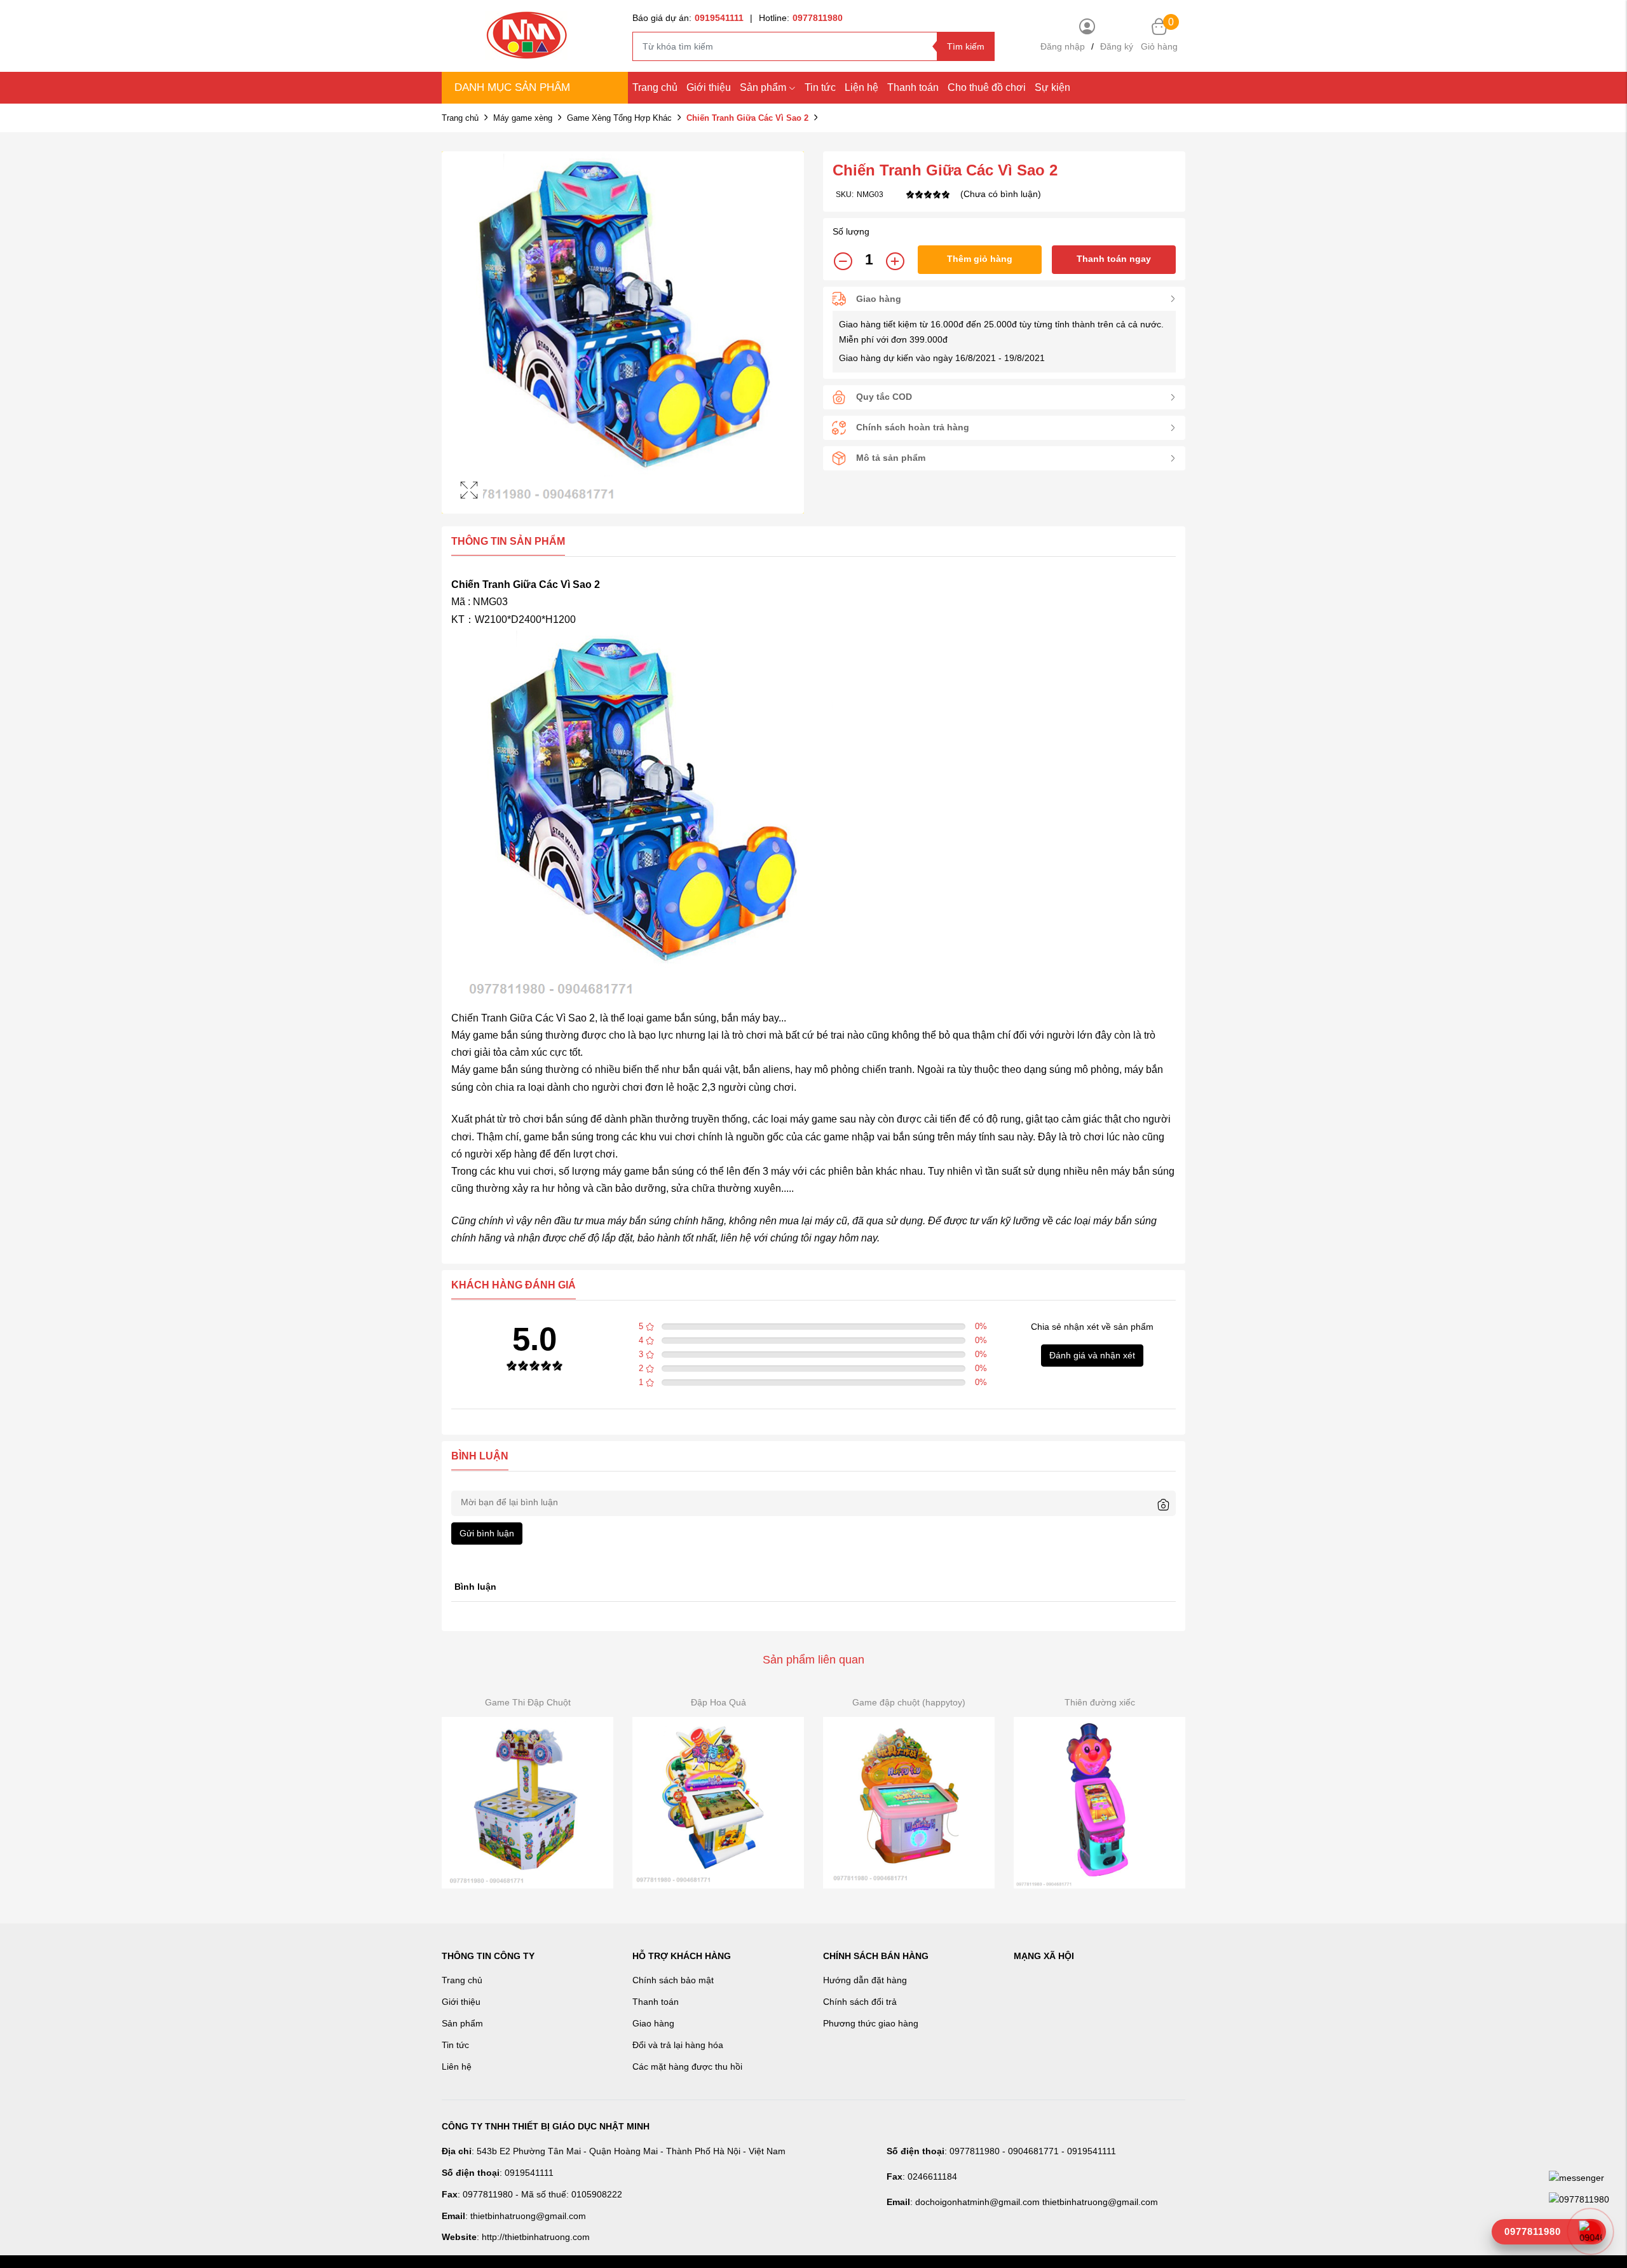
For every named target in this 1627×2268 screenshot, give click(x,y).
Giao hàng (653, 2023)
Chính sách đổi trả (860, 2002)
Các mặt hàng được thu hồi (687, 2066)
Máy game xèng (523, 118)
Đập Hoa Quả (718, 1702)
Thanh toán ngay (1114, 259)
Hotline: (801, 18)
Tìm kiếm (966, 46)
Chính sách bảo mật (673, 1980)
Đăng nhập (1063, 46)
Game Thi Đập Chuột (528, 1702)
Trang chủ (655, 87)
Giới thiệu (709, 87)
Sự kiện (1052, 87)
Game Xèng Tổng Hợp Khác (619, 118)
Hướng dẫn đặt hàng (865, 1980)
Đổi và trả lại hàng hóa (678, 2045)
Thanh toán (913, 87)
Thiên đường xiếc (1100, 1702)
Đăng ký (1117, 46)
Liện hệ (861, 87)
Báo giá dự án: (688, 18)
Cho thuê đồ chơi (987, 87)
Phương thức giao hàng (871, 2023)
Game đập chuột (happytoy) (909, 1702)
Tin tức (820, 87)
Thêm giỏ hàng (980, 259)
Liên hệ (457, 2066)
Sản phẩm (763, 87)
